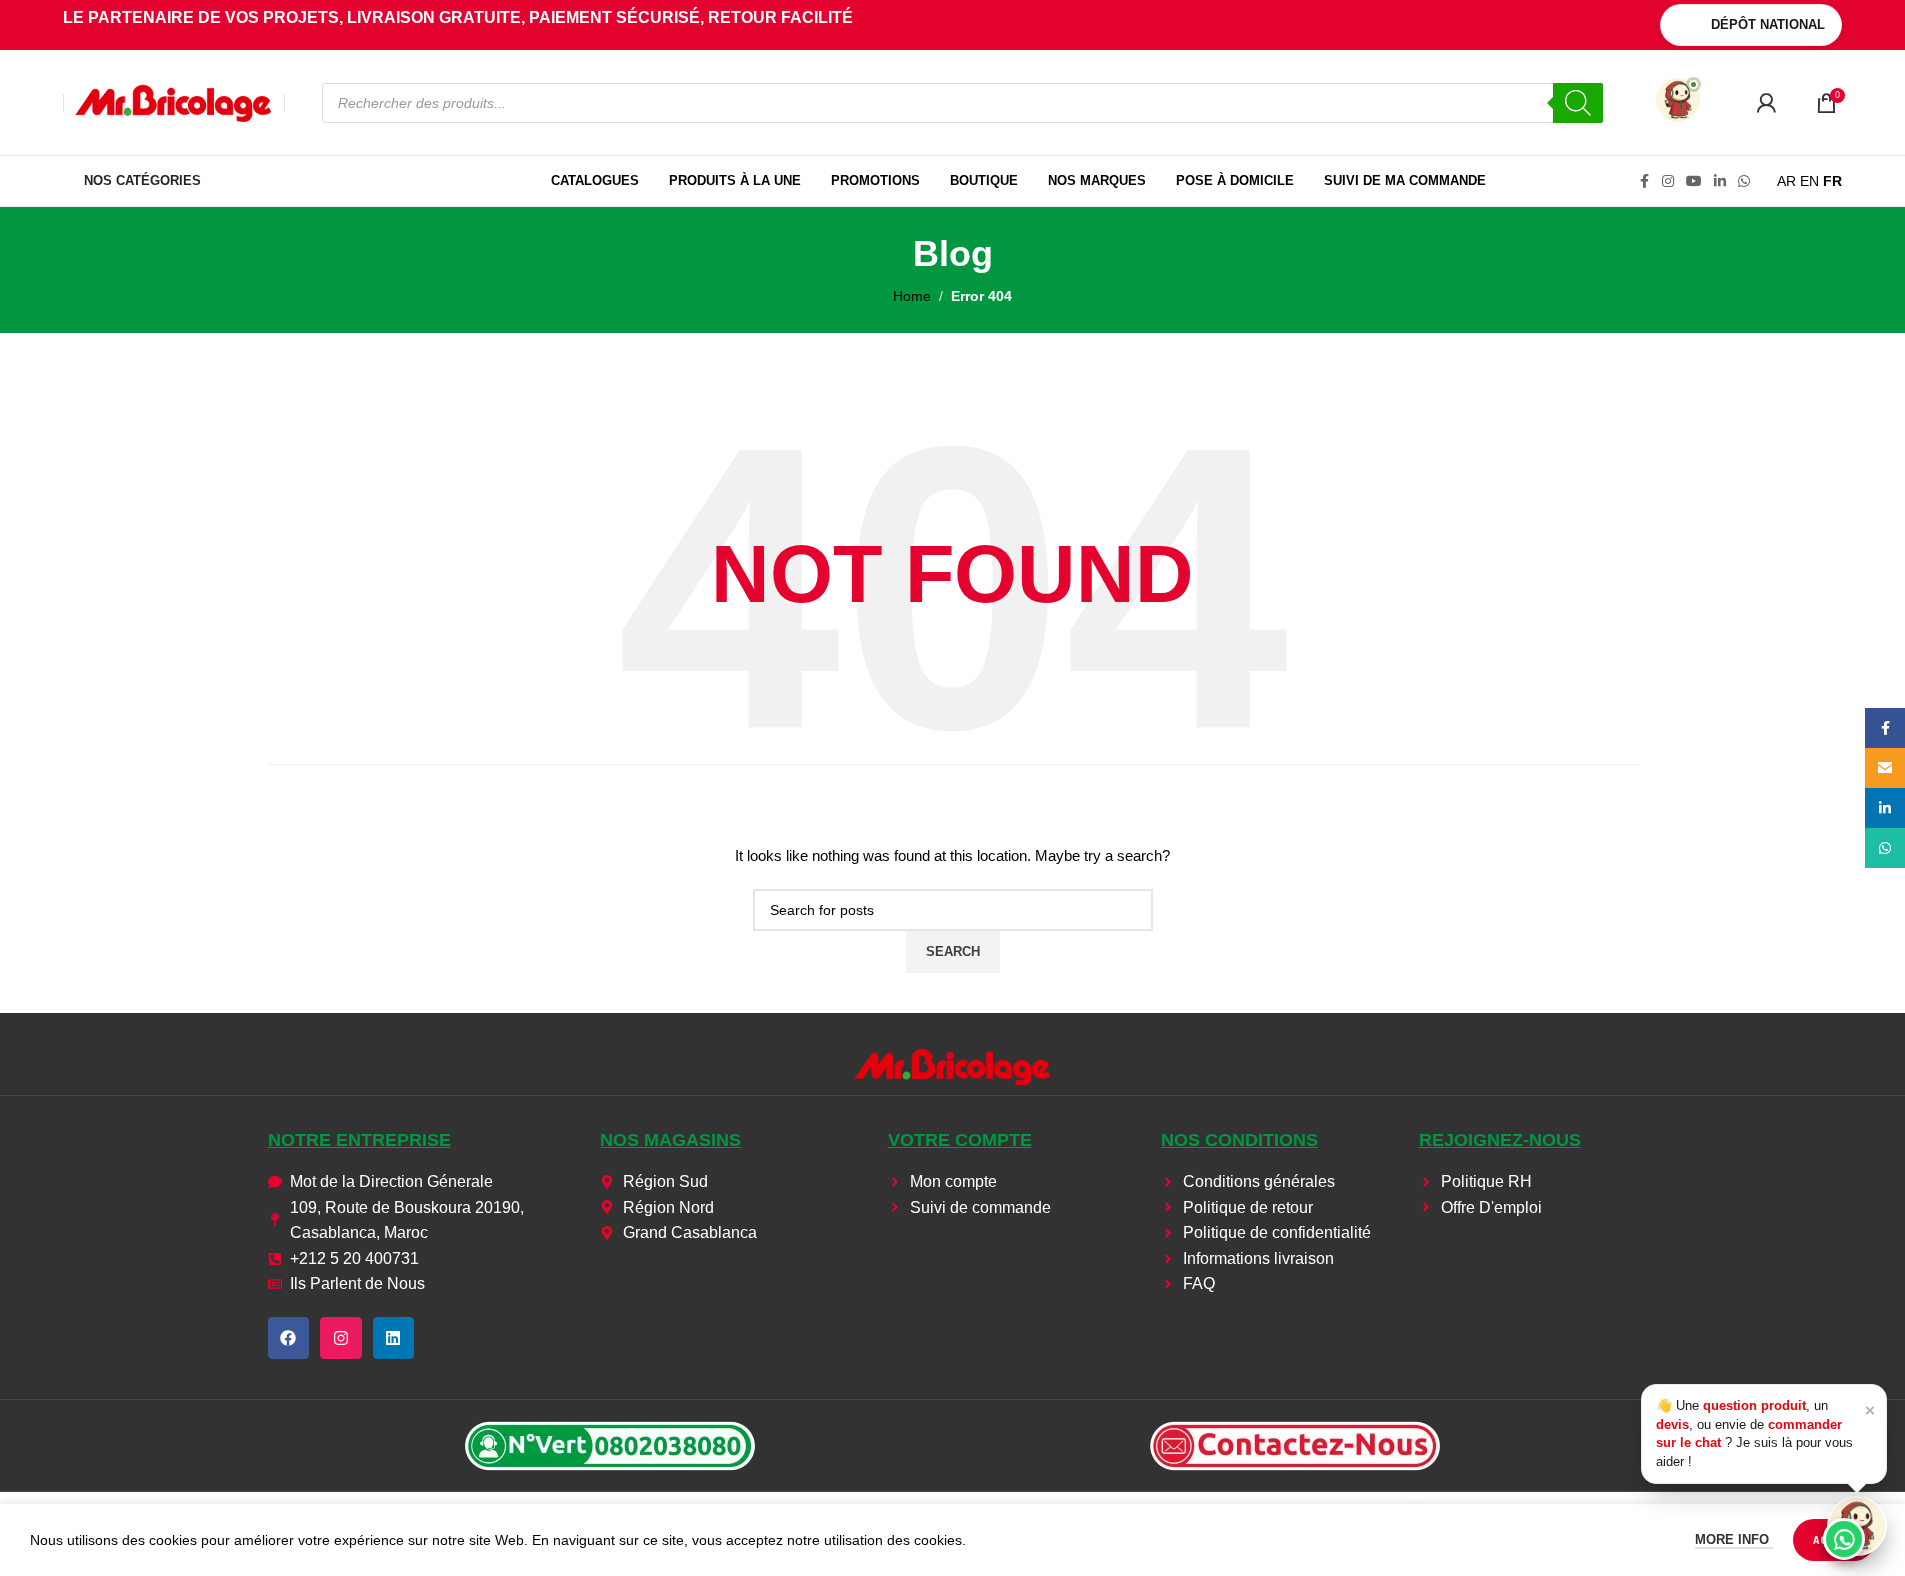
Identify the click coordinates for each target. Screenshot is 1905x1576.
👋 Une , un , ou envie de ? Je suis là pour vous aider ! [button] (1765, 1433)
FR (1832, 181)
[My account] (1766, 103)
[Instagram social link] (1668, 181)
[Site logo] (174, 101)
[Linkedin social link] (1720, 181)
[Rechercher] (1578, 103)
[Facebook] (289, 1338)
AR (1786, 181)
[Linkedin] (394, 1338)
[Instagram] (341, 1338)
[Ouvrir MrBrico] (1678, 100)
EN (1809, 181)
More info (1734, 1539)
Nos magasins (670, 1140)
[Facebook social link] (1644, 181)
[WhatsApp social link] (1744, 181)
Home (912, 296)
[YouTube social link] (1694, 181)
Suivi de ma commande (1405, 180)
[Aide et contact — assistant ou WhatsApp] (1857, 1526)
